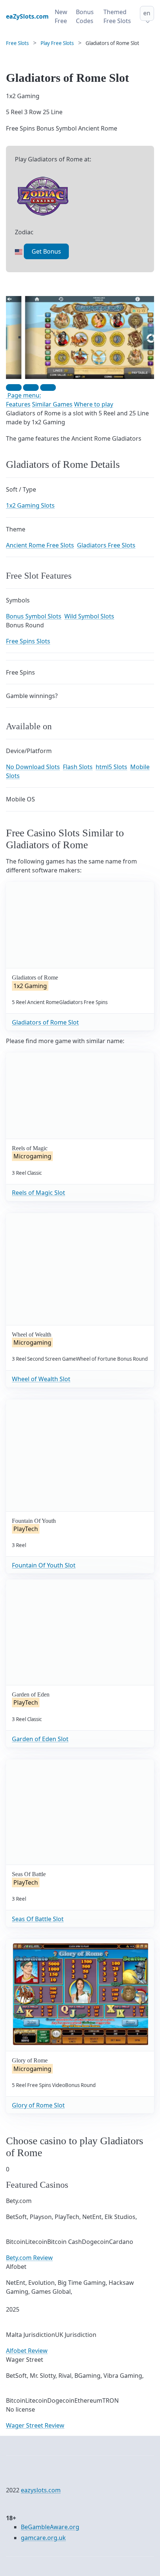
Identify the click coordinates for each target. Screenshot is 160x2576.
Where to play (94, 404)
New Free (61, 16)
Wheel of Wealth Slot (41, 1379)
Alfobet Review (27, 2351)
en (147, 13)
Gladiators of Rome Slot (45, 1022)
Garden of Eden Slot (40, 1739)
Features (18, 404)
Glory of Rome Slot (38, 2105)
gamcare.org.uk (43, 2538)
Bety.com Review (29, 2258)
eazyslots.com (41, 2490)
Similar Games (52, 404)
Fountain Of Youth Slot (44, 1565)
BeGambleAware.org (50, 2527)
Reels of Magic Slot (39, 1193)
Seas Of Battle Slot (38, 1919)
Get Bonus (46, 251)
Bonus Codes (85, 16)
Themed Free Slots (117, 16)
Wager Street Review (35, 2425)
